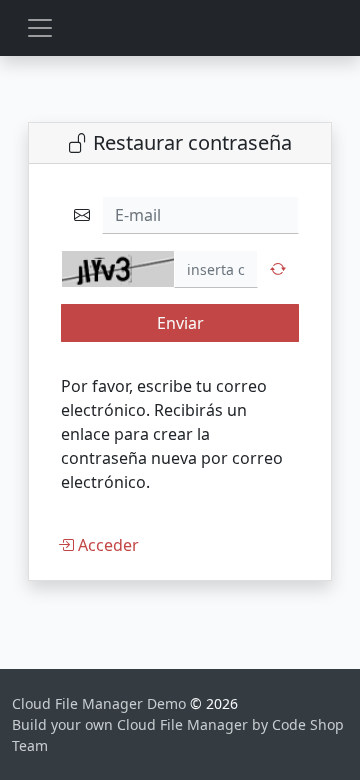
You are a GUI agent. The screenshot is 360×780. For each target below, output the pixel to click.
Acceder (106, 545)
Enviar (180, 323)
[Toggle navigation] (40, 28)
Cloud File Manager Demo (101, 703)
